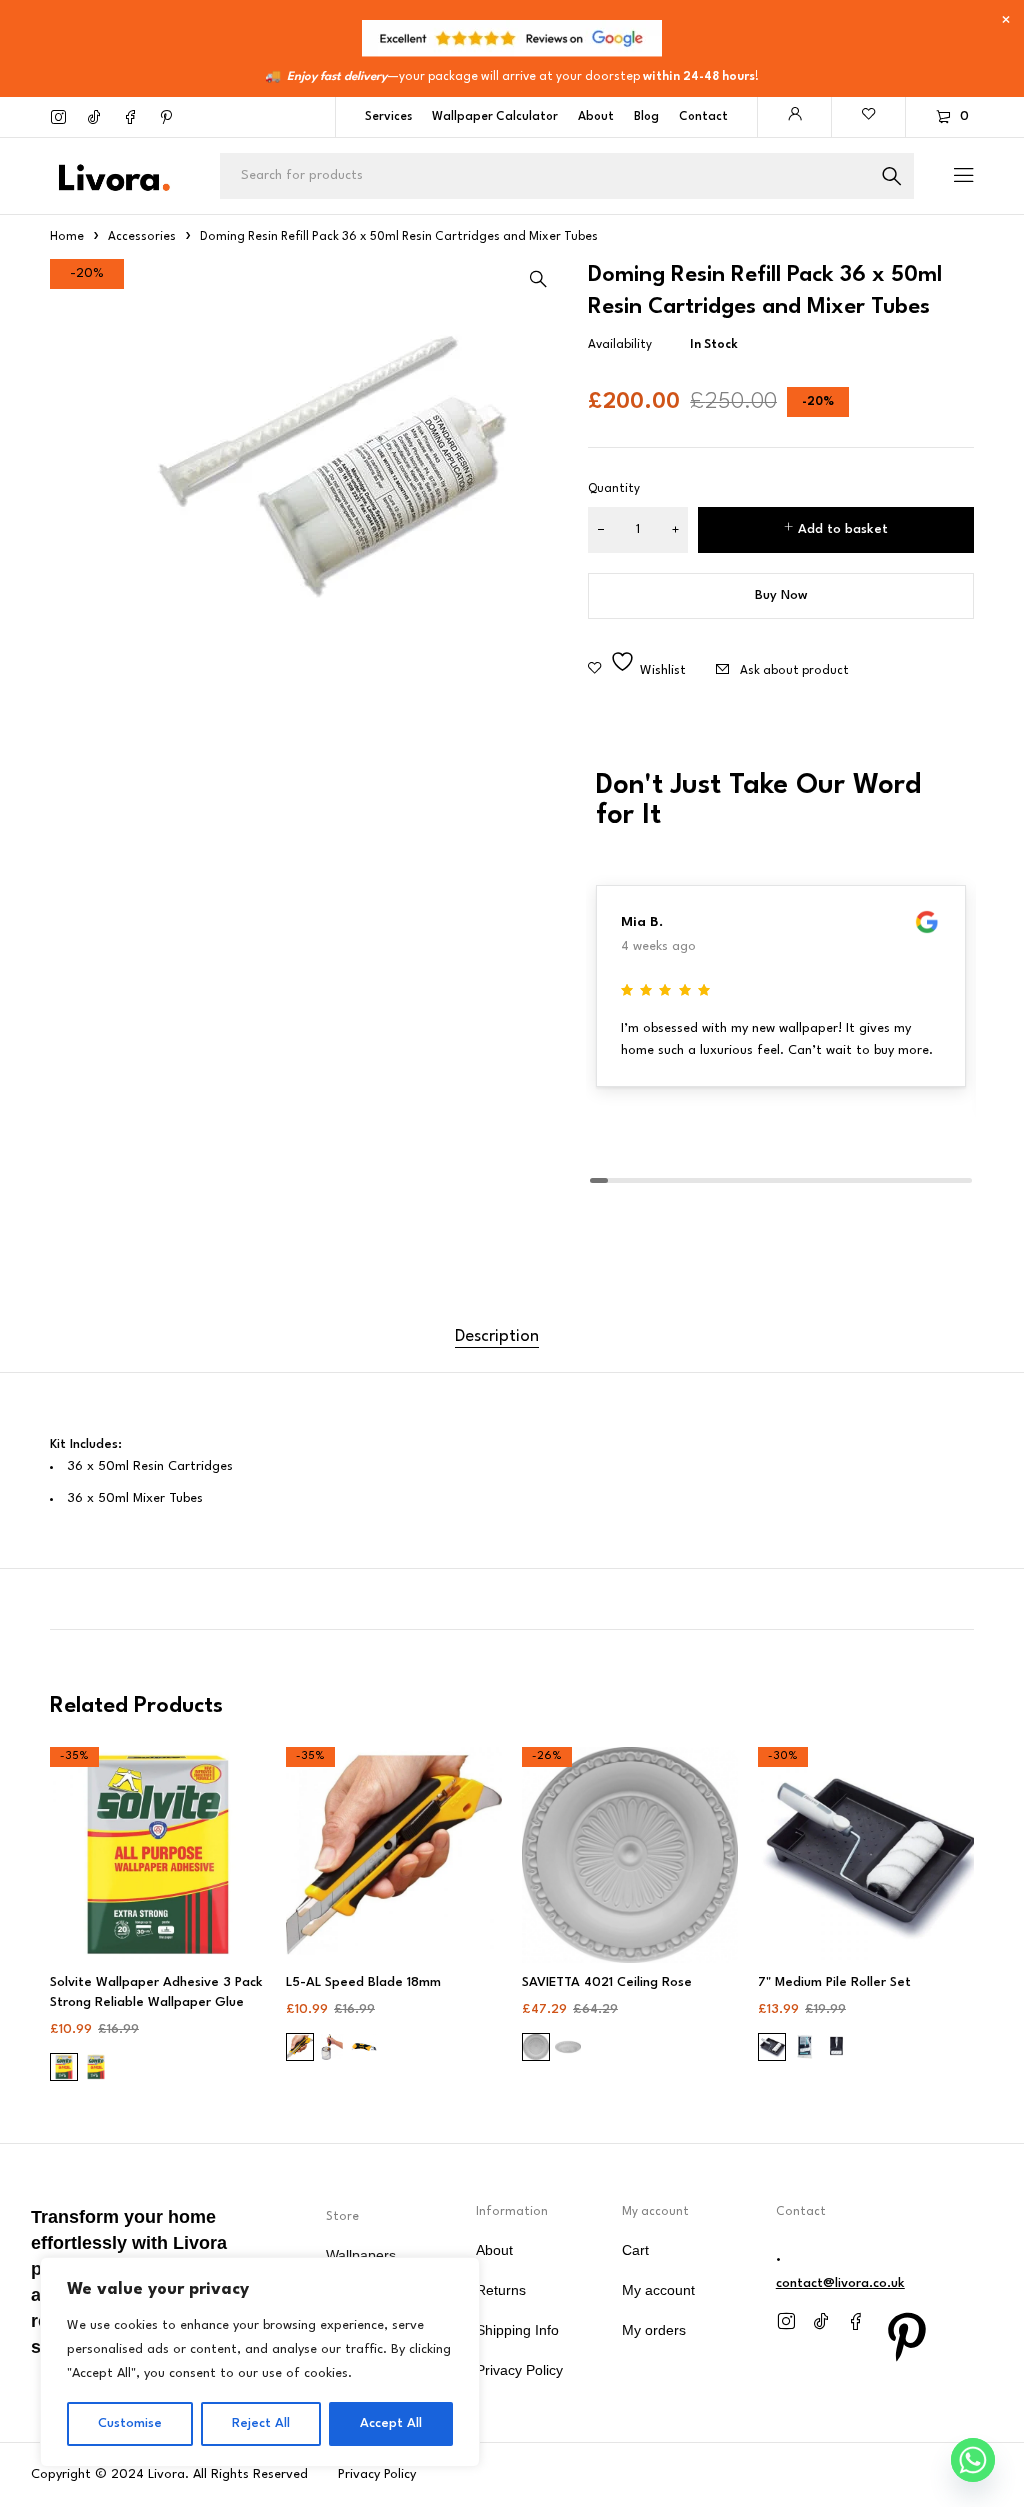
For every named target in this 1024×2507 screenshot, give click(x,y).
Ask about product (794, 671)
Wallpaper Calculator (495, 117)
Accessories (142, 237)
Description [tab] (497, 1336)
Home (67, 237)
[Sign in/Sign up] (795, 117)
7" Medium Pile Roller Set (834, 1982)
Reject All (261, 2423)
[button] (538, 279)
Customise (130, 2423)
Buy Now (781, 595)
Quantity (614, 489)
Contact (703, 117)
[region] (260, 2362)
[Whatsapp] (973, 2460)
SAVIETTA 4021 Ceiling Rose (607, 1982)
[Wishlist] (869, 117)
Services (388, 117)
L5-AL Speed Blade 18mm (363, 1982)
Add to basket (843, 529)
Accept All (391, 2423)
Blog (646, 117)
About (596, 117)
